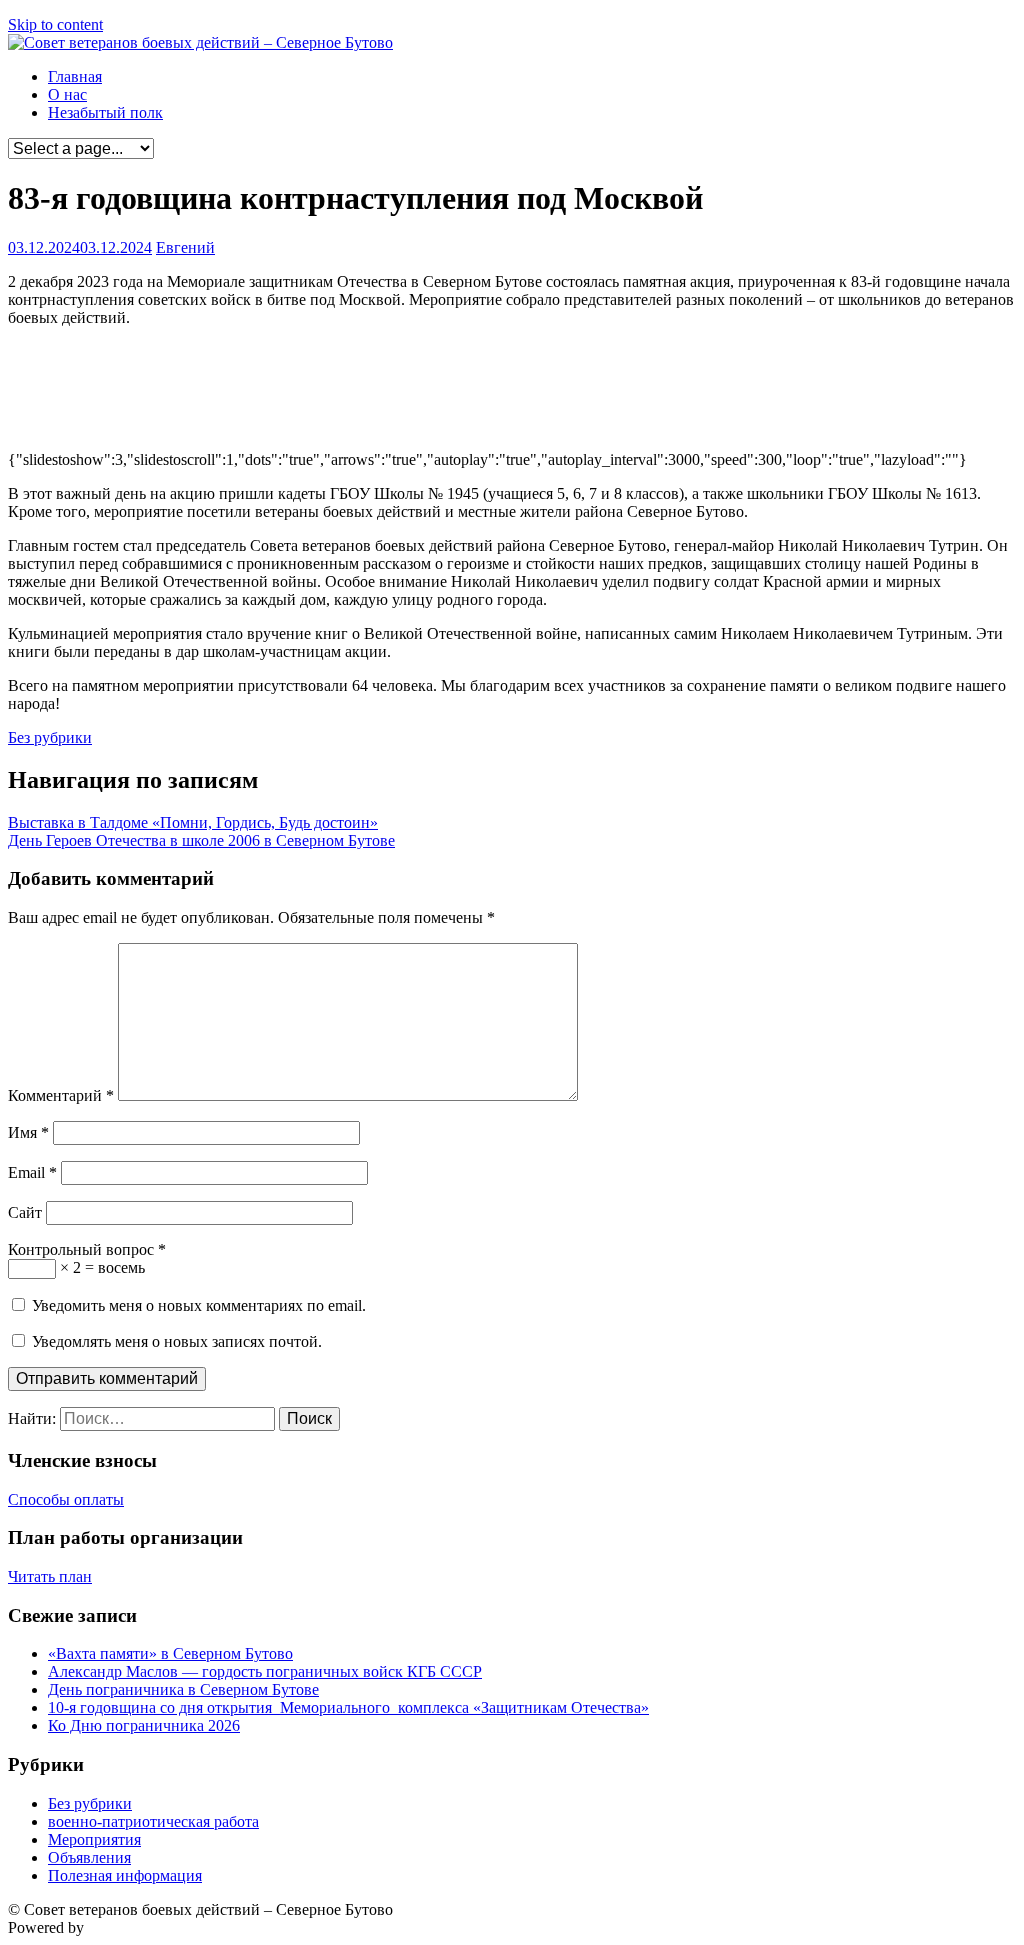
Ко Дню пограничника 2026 (144, 1725)
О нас (67, 94)
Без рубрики (50, 737)
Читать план (50, 1576)
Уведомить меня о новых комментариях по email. (199, 1305)
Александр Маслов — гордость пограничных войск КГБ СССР (265, 1671)
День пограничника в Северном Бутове (183, 1689)
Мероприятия (94, 1839)
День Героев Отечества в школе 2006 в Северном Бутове (201, 840)
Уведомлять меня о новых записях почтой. (177, 1341)
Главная (75, 76)
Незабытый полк (105, 112)
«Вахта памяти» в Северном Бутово (170, 1653)
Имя (28, 1132)
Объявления (89, 1857)
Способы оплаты (66, 1499)
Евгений (185, 247)
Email (32, 1172)
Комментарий (61, 1095)
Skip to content (55, 24)
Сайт (25, 1212)
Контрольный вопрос (87, 1249)
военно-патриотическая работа (153, 1821)
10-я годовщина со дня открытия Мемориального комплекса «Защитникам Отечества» (348, 1707)
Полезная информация (125, 1875)
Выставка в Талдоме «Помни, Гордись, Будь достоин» (193, 822)
